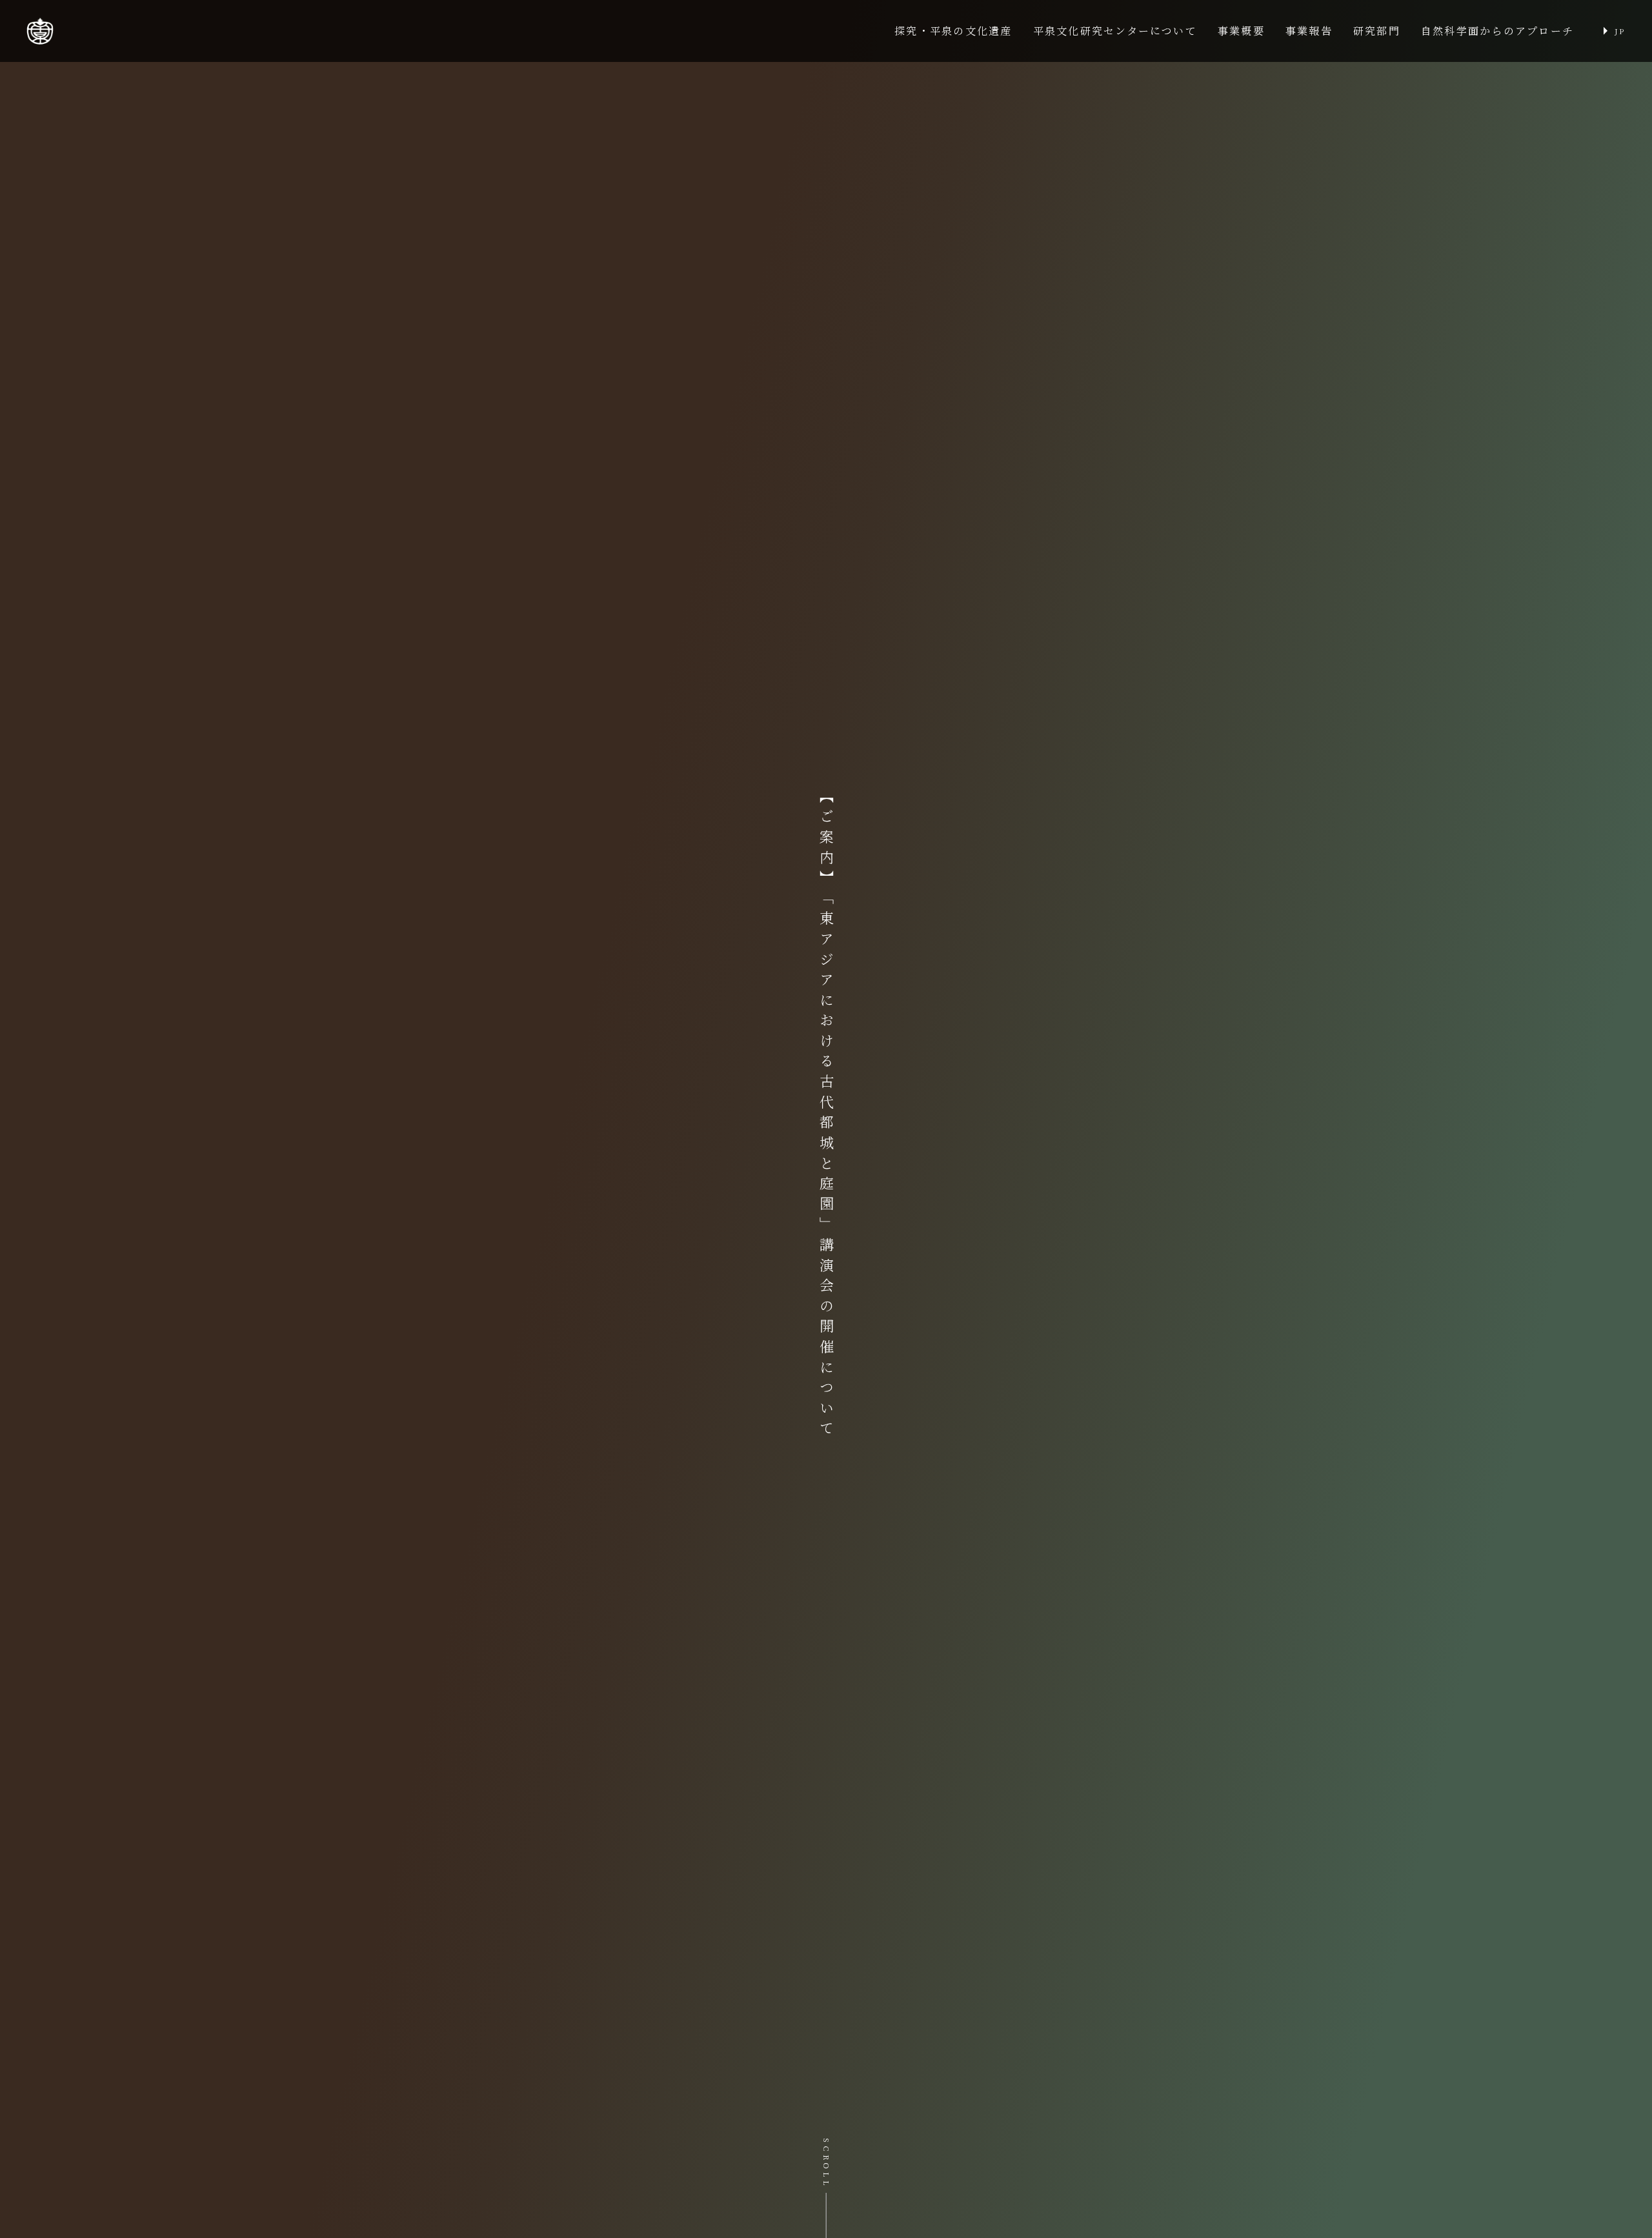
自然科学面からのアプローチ (1497, 31)
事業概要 (1241, 31)
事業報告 (1309, 31)
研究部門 (1377, 31)
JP (1620, 31)
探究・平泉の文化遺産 (953, 31)
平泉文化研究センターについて (1115, 31)
